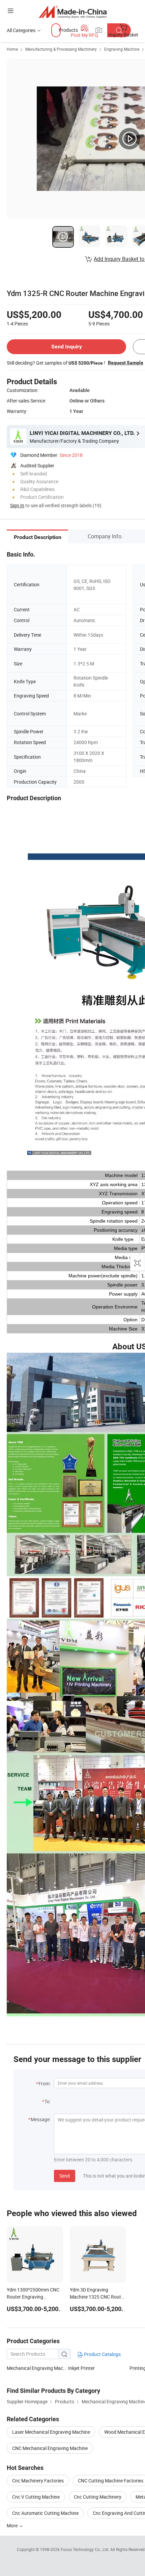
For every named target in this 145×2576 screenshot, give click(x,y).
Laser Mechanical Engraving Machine (51, 2432)
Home (12, 49)
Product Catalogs (102, 2354)
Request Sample (126, 363)
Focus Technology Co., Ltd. (85, 2549)
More (13, 2525)
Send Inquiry (67, 347)
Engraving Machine (122, 49)
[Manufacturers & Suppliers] (73, 12)
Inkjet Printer (81, 2368)
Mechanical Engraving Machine (37, 2368)
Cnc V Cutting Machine (36, 2497)
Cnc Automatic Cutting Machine (45, 2513)
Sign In (17, 505)
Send (65, 2176)
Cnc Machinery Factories (38, 2481)
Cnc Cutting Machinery (98, 2497)
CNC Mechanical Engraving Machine (50, 2448)
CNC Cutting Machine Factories (111, 2481)
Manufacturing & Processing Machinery (61, 49)
